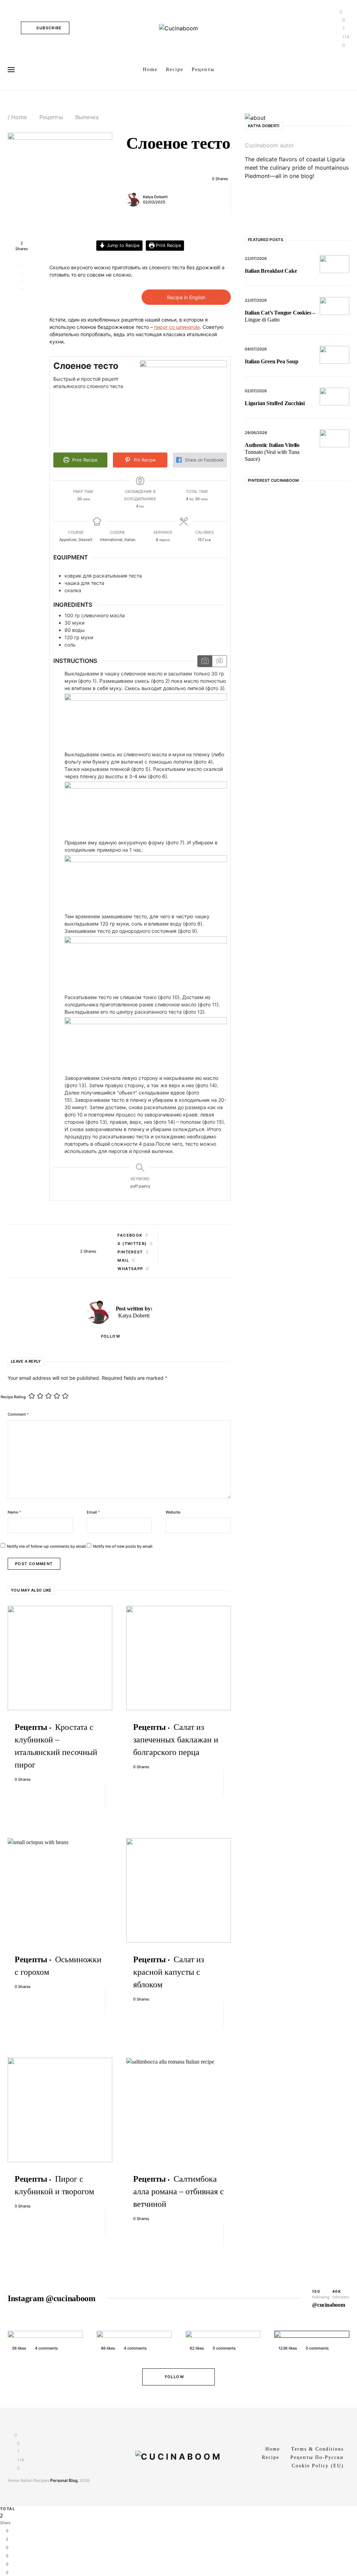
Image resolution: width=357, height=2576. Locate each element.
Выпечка (87, 117)
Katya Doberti (155, 197)
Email (93, 1512)
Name (14, 1512)
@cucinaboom (329, 2305)
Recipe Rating (13, 1397)
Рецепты (51, 117)
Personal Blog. (64, 2480)
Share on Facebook (204, 460)
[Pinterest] (248, 201)
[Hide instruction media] (219, 661)
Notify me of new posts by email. (123, 1546)
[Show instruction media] (205, 661)
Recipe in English (186, 297)
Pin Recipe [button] (144, 460)
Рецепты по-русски (317, 2457)
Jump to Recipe (122, 245)
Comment (18, 1414)
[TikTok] (248, 218)
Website (173, 1512)
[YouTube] (248, 209)
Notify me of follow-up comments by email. (47, 1546)
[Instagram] (248, 193)
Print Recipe (168, 245)
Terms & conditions (317, 2449)
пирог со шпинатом (177, 327)
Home (19, 117)
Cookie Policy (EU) (318, 2466)
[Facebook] (248, 184)
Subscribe (49, 28)
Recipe (271, 2457)
